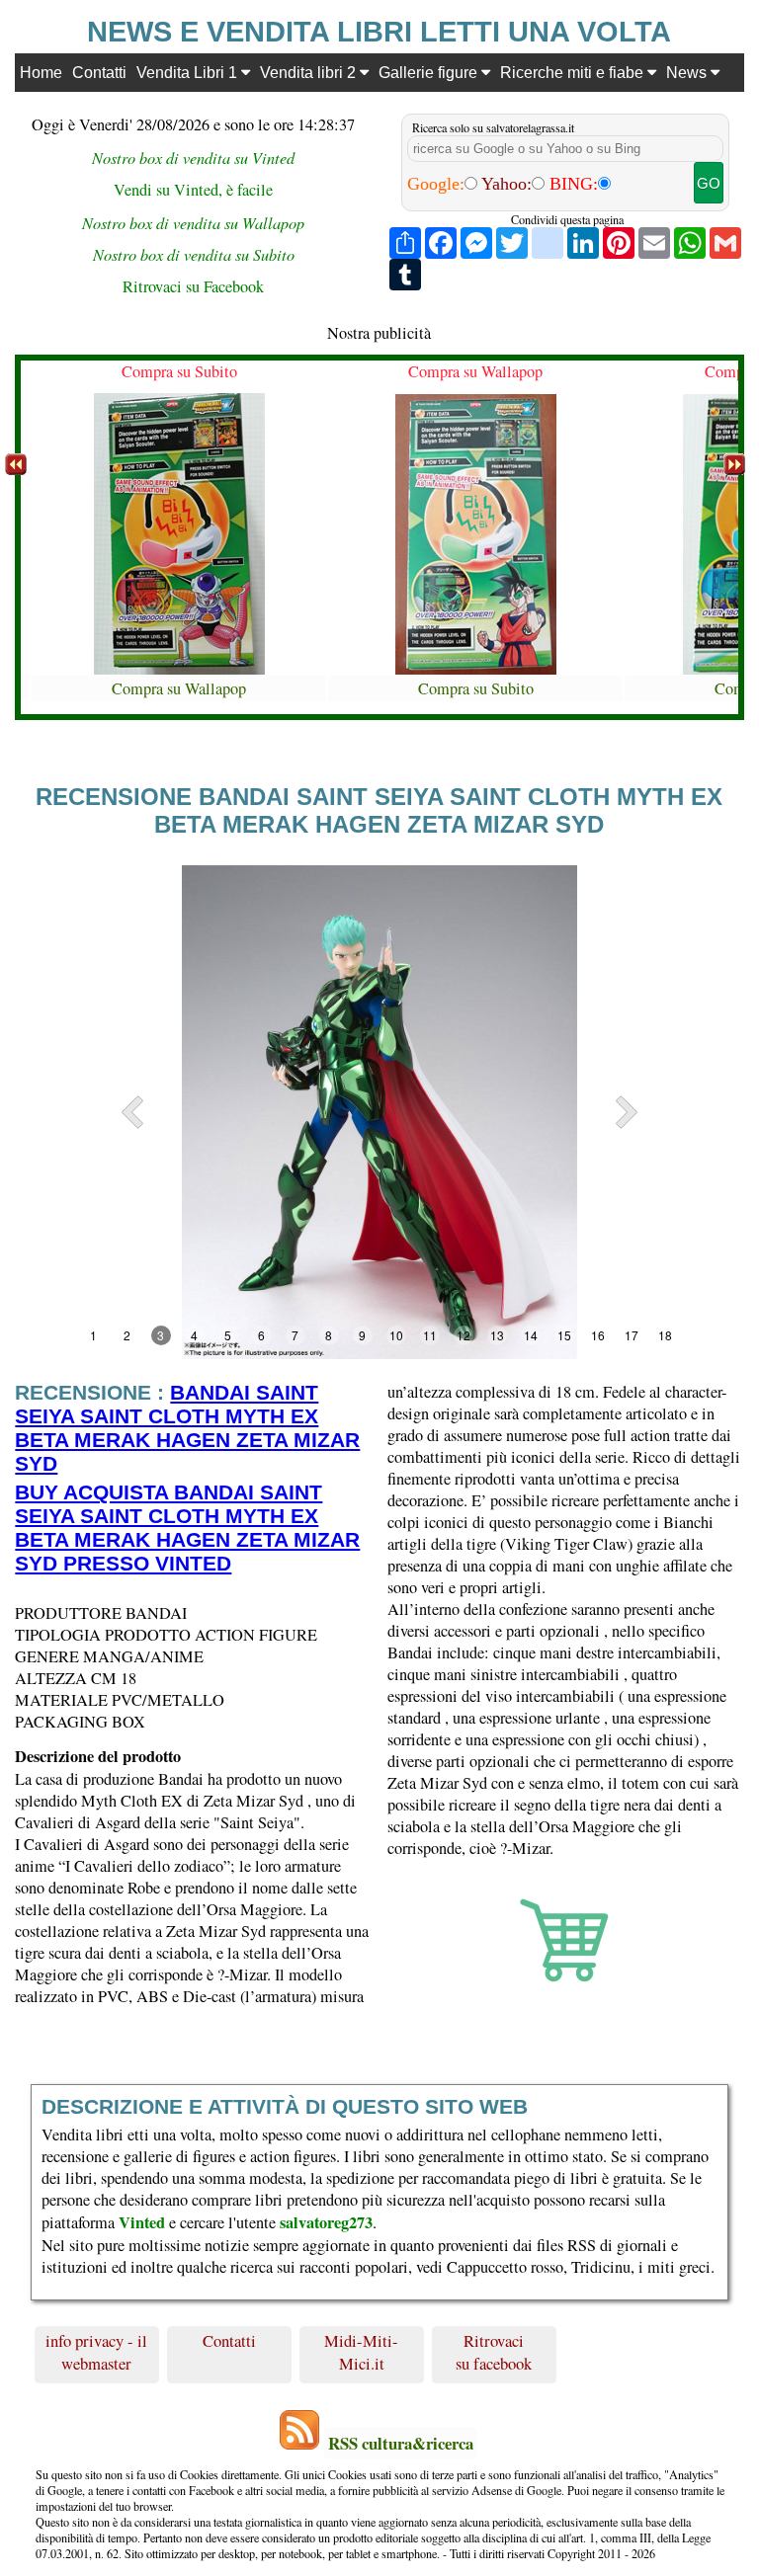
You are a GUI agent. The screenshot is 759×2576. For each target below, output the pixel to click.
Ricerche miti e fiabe (574, 72)
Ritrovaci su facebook (494, 2352)
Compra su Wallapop (179, 688)
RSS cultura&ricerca (401, 2443)
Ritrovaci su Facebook (193, 286)
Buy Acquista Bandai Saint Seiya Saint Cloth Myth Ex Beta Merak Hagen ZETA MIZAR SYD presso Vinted (187, 1528)
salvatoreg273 (326, 2222)
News (688, 72)
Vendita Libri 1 (189, 72)
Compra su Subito (179, 371)
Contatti (99, 72)
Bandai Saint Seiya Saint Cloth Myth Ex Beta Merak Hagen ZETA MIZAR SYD (187, 1428)
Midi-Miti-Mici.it (361, 2352)
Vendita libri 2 (310, 72)
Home (41, 72)
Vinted (142, 2222)
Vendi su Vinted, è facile (193, 190)
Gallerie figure (430, 72)
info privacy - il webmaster (96, 2352)
